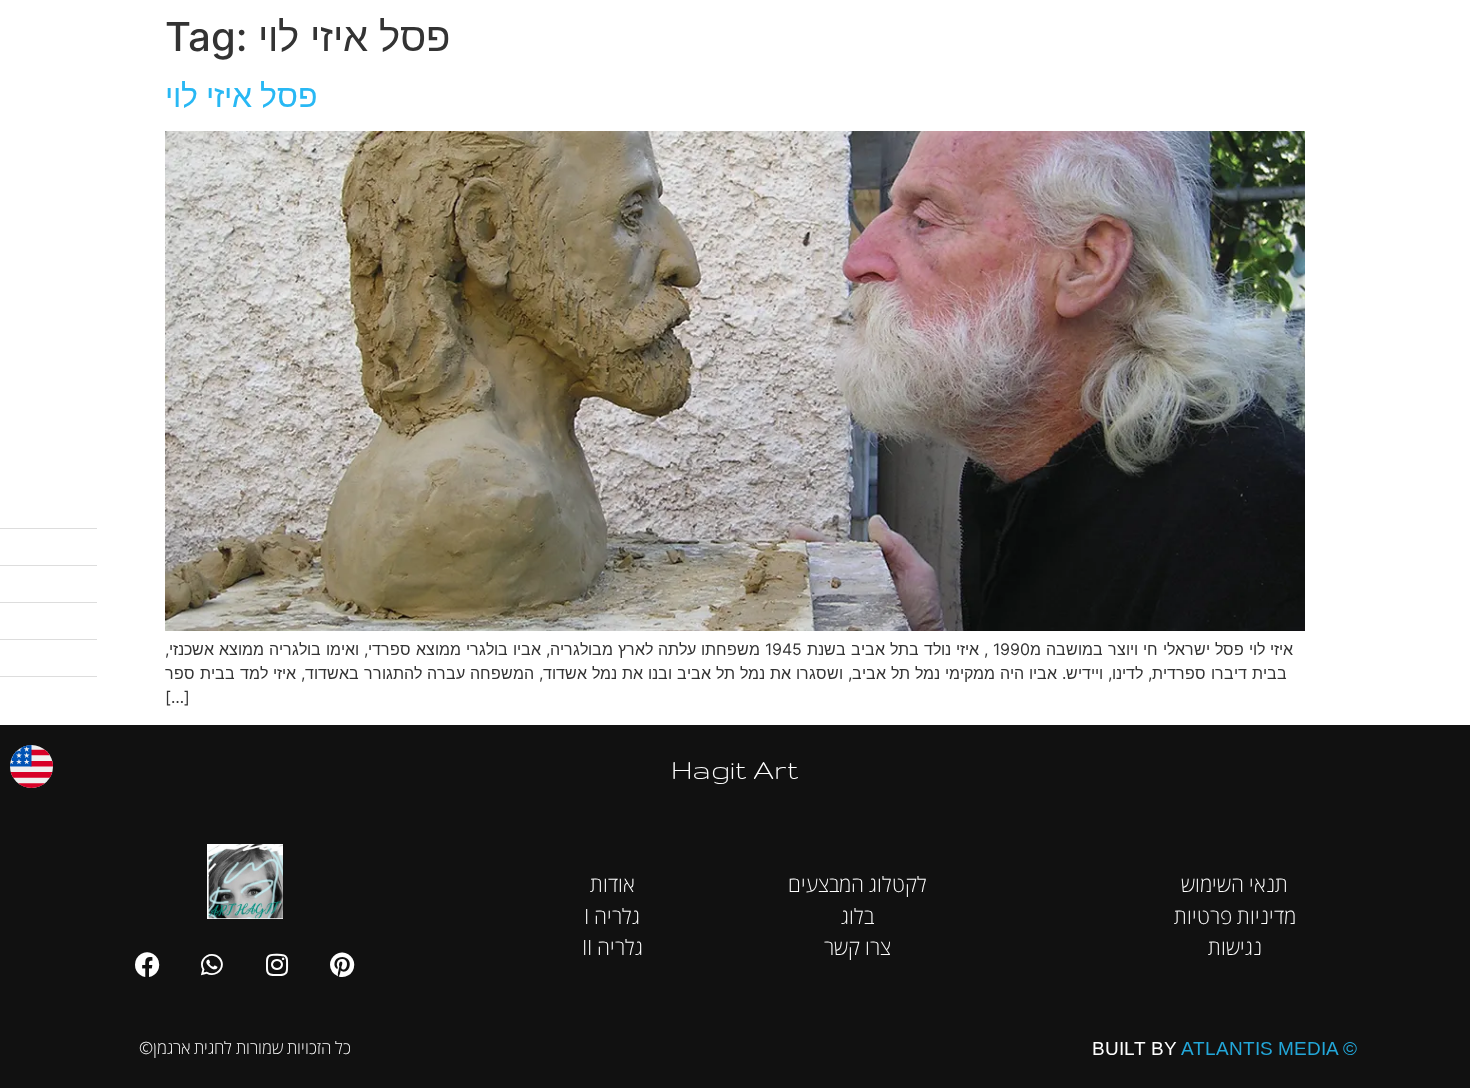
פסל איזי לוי (241, 95)
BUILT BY (1224, 1048)
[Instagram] (277, 964)
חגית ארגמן (1424, 29)
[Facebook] (147, 964)
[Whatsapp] (212, 964)
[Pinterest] (342, 964)
